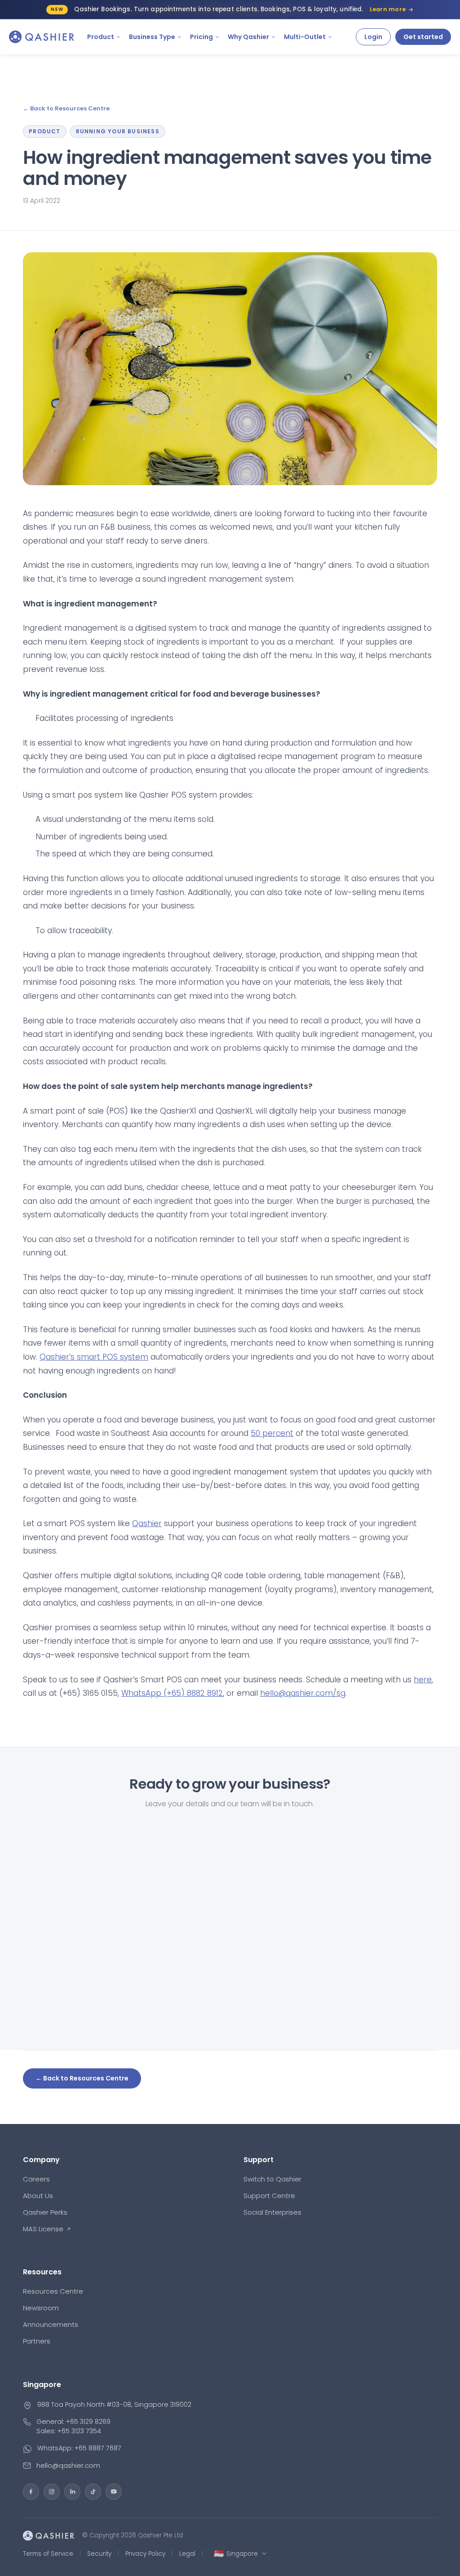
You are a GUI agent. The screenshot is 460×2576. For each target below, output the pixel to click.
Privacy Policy (145, 2554)
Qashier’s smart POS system (94, 1357)
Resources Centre (53, 2291)
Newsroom (41, 2308)
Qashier (147, 1523)
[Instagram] (52, 2492)
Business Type (152, 37)
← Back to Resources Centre (66, 109)
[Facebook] (31, 2492)
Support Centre (269, 2196)
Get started (423, 37)
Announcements (51, 2324)
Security (99, 2554)
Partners (37, 2341)
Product (101, 37)
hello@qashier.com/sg (303, 1693)
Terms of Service (48, 2554)
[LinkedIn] (72, 2492)
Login (373, 37)
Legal (187, 2554)
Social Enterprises (272, 2212)
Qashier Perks (45, 2212)
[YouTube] (114, 2492)
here (423, 1680)
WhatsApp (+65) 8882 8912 (172, 1693)
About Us (38, 2196)
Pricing (201, 37)
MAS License (43, 2229)
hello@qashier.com (68, 2465)
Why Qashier (248, 37)
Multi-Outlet (305, 37)
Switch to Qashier (272, 2179)
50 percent (272, 1433)
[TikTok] (93, 2492)
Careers (36, 2179)
